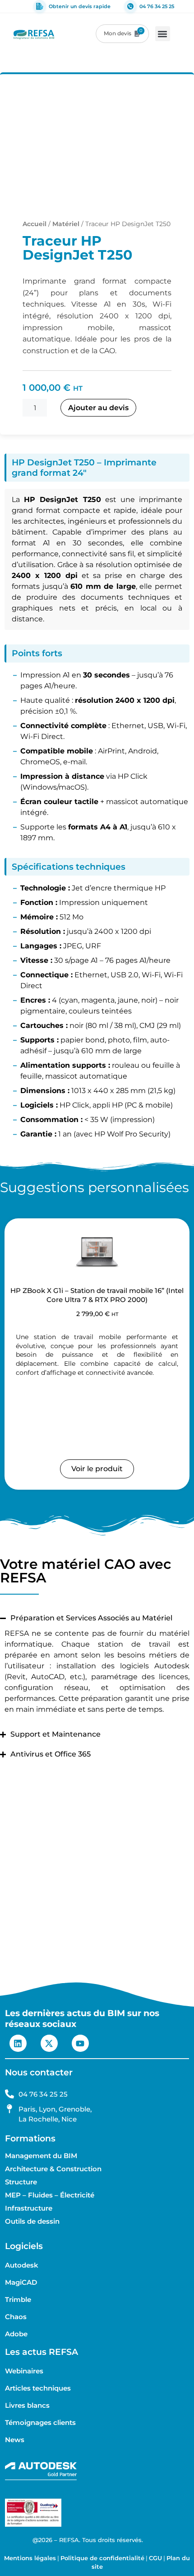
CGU (155, 2558)
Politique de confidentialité (102, 2558)
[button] (163, 34)
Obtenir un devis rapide (80, 6)
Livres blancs (27, 2406)
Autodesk (22, 2265)
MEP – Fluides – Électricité (50, 2195)
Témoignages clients (40, 2423)
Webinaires (24, 2371)
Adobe (16, 2334)
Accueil (35, 224)
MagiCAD (21, 2282)
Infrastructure (29, 2208)
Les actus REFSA (42, 2352)
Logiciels (24, 2246)
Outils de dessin (32, 2221)
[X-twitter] (49, 2043)
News (15, 2440)
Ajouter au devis (98, 408)
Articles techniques (38, 2388)
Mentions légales (30, 2558)
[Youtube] (80, 2043)
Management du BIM (41, 2156)
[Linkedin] (18, 2043)
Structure (21, 2182)
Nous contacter (39, 2072)
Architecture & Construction (53, 2169)
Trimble (18, 2300)
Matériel (66, 224)
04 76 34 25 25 (157, 6)
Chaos (16, 2317)
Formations (30, 2138)
